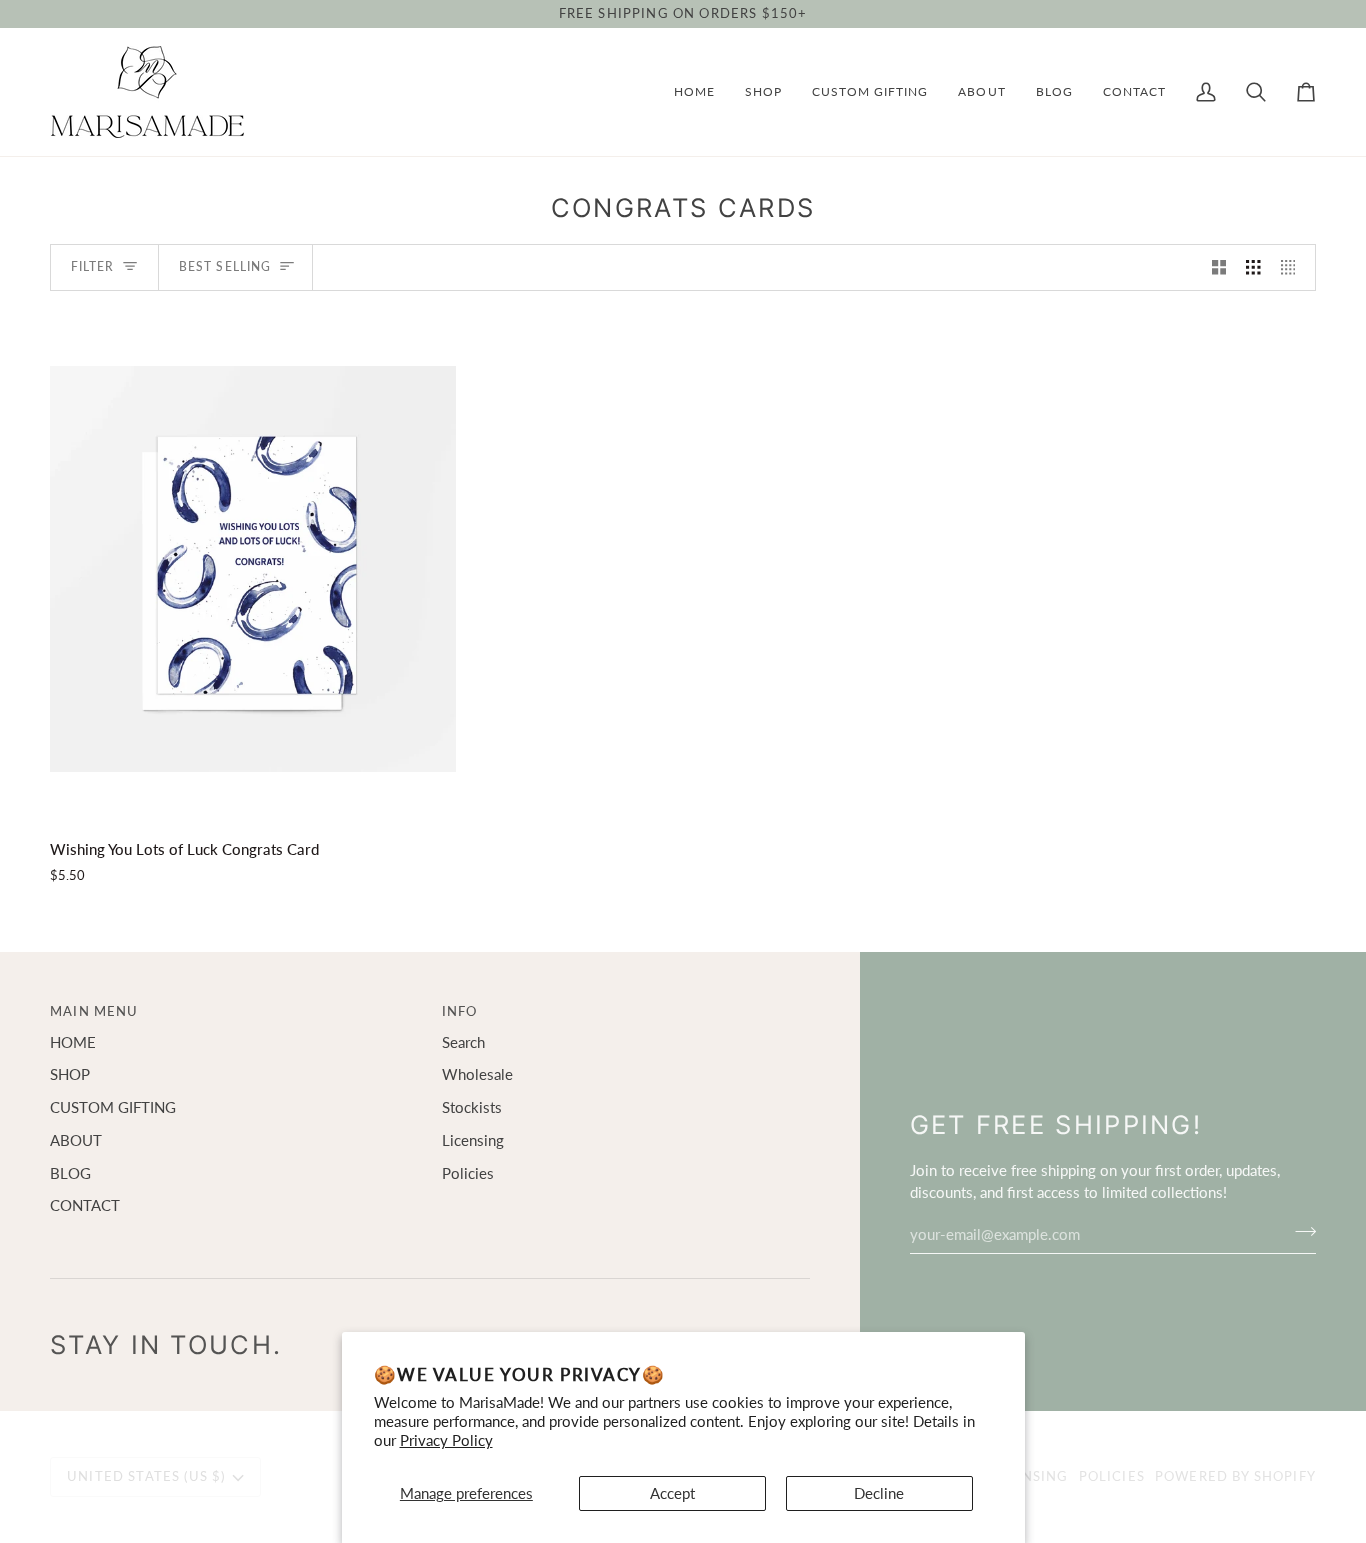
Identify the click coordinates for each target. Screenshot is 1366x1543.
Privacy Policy (446, 1440)
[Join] (1299, 1232)
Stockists (472, 1107)
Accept (672, 1493)
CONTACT (85, 1205)
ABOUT (76, 1140)
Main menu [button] (94, 1011)
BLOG (70, 1173)
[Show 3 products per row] (1253, 268)
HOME (73, 1042)
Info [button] (460, 1011)
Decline (879, 1493)
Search (463, 1042)
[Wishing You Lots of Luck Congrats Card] (253, 569)
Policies (468, 1173)
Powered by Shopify (1235, 1476)
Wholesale (477, 1074)
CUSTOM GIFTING (113, 1107)
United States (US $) (146, 1476)
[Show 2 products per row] (1219, 268)
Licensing (473, 1140)
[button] (763, 92)
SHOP (70, 1074)
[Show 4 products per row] (1293, 268)
